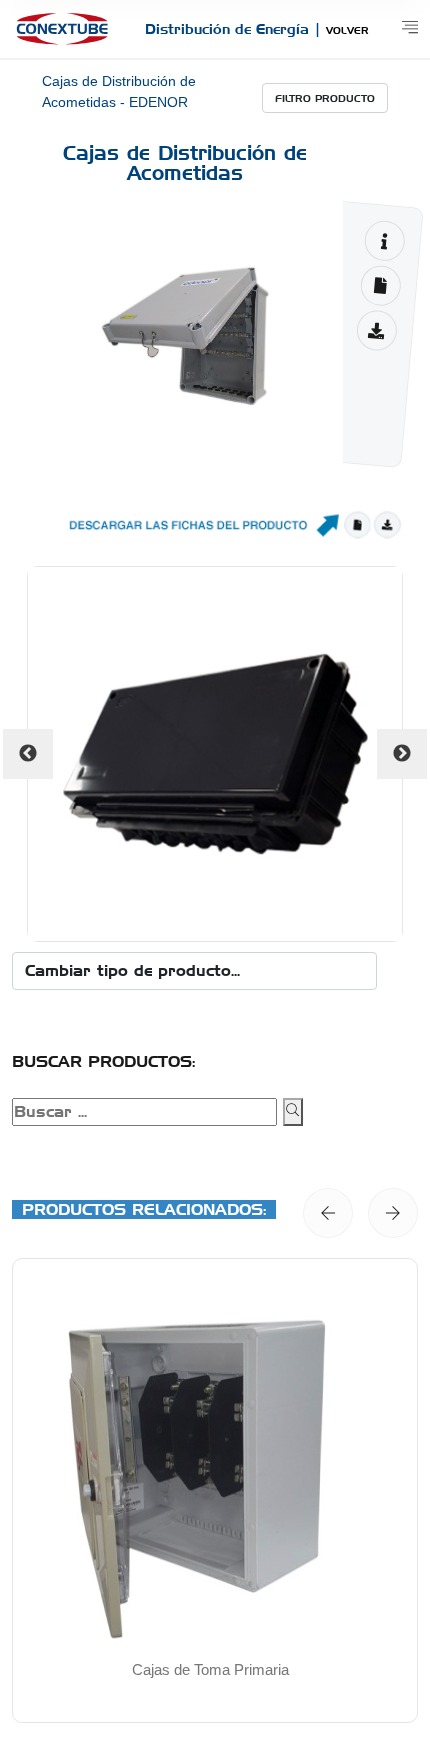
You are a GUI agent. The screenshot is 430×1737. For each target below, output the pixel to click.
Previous (28, 754)
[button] (328, 1213)
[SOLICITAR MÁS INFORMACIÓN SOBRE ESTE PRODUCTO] (384, 240)
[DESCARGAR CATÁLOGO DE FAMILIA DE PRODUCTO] (376, 330)
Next (402, 754)
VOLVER (347, 30)
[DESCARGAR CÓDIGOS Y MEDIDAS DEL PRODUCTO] (380, 285)
